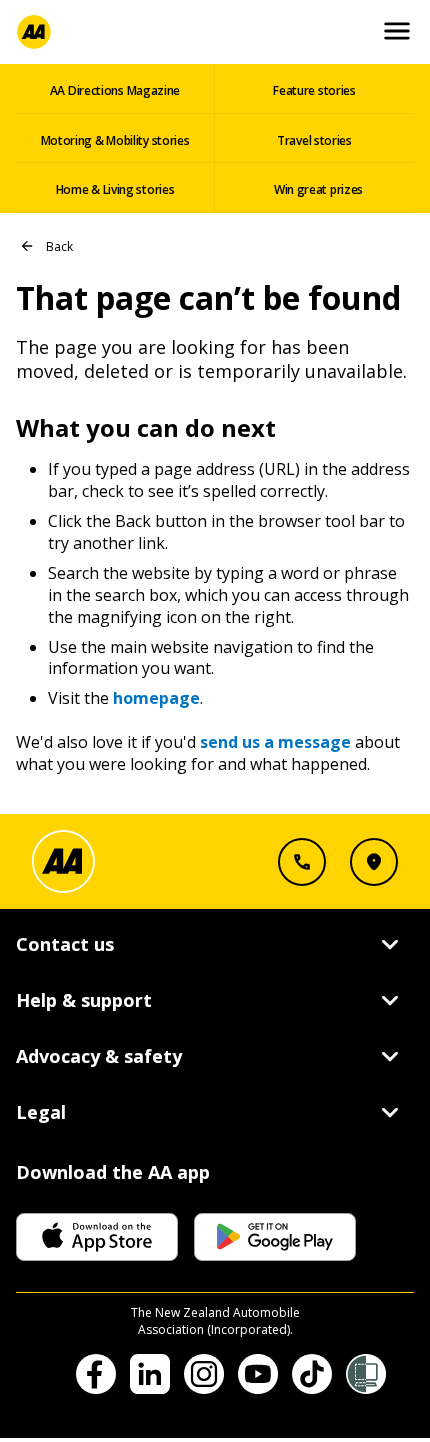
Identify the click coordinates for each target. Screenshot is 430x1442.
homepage (156, 698)
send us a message (275, 742)
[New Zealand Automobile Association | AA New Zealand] (34, 32)
